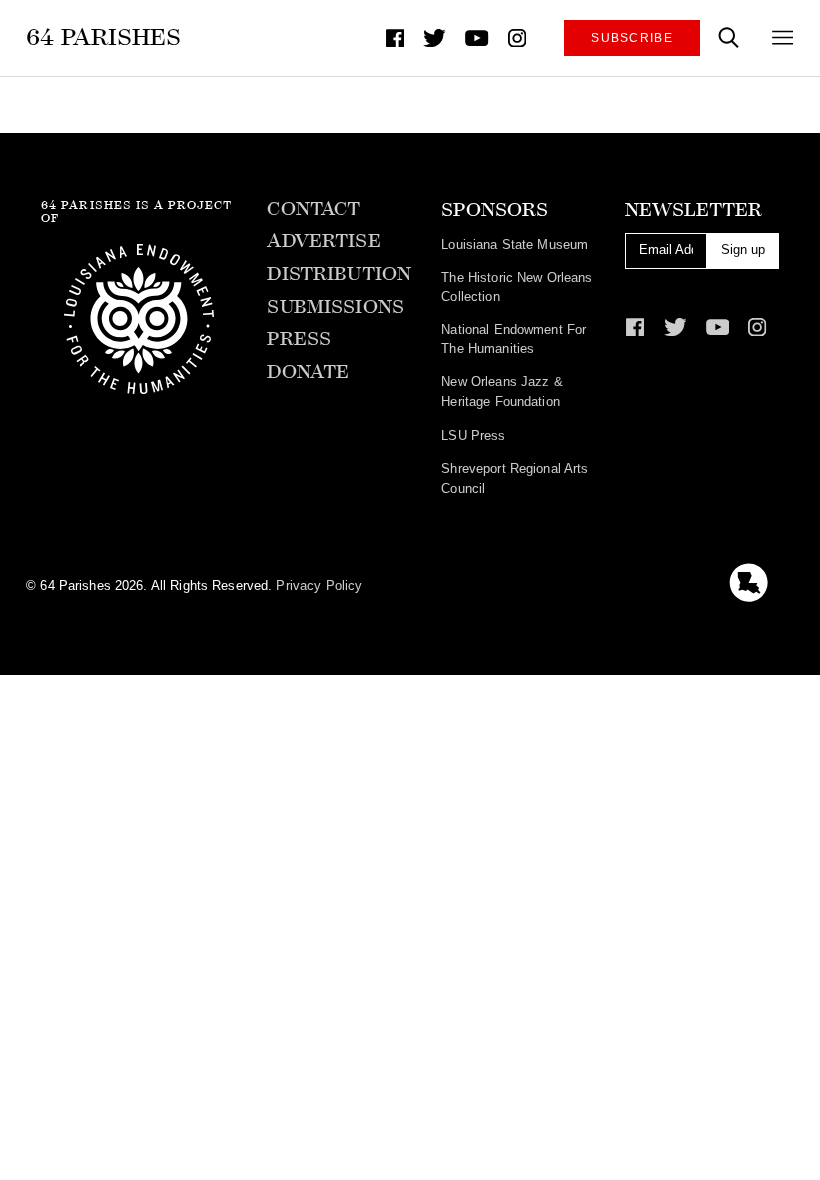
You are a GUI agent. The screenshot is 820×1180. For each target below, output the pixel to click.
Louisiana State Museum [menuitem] (514, 244)
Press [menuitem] (299, 339)
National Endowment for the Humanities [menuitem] (513, 339)
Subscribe (632, 37)
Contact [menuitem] (313, 209)
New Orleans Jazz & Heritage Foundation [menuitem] (501, 391)
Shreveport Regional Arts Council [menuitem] (514, 478)
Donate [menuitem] (308, 372)
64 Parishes (103, 37)
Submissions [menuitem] (335, 307)
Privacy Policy (319, 585)
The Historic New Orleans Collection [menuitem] (516, 287)
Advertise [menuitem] (323, 241)
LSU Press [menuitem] (473, 435)
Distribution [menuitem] (339, 274)
